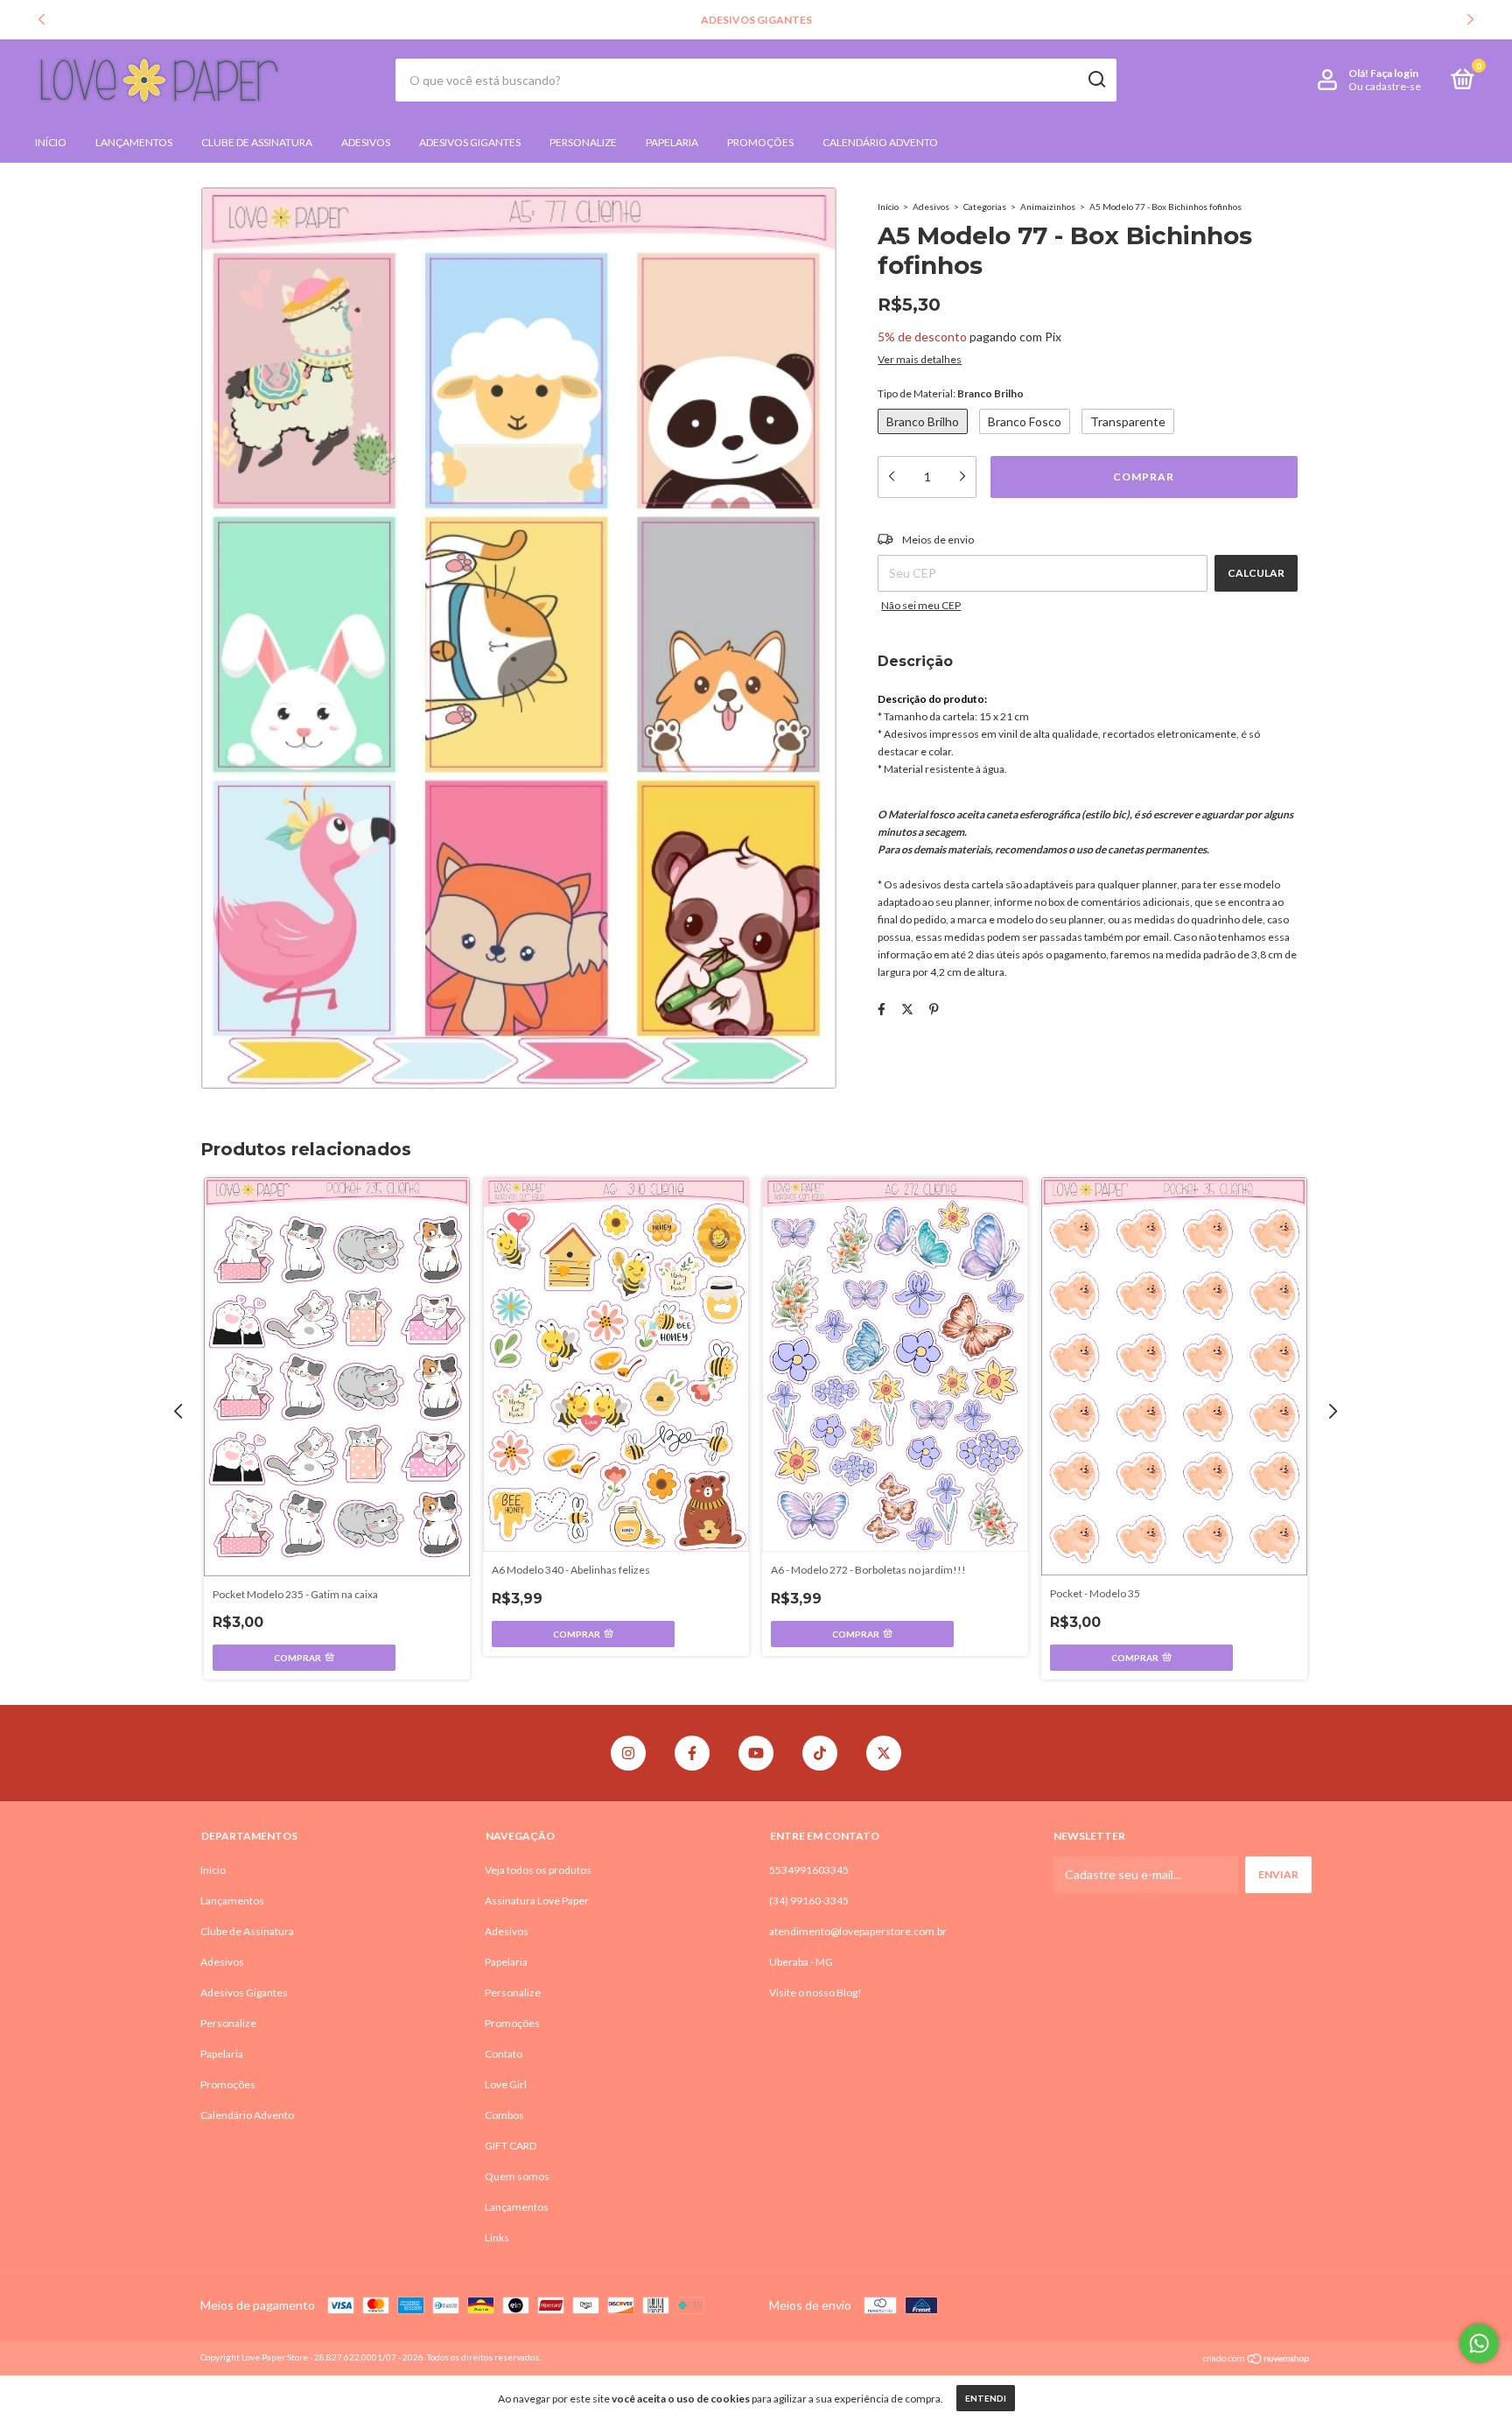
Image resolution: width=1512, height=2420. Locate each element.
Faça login (1394, 73)
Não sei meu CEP (921, 605)
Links (497, 2238)
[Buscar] (1096, 80)
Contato (504, 2054)
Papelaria (672, 142)
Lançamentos (134, 142)
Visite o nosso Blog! (815, 1992)
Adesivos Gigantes (470, 142)
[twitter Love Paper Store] (884, 1753)
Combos (504, 2115)
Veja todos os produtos (538, 1870)
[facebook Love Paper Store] (692, 1753)
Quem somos (517, 2176)
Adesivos (366, 142)
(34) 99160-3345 (809, 1901)
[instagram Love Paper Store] (628, 1753)
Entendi (986, 2398)
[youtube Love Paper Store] (756, 1753)
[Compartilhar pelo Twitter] (907, 1010)
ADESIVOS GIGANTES (756, 20)
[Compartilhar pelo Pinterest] (934, 1010)
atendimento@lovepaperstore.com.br (858, 1931)
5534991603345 (809, 1870)
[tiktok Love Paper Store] (820, 1753)
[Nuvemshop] (1257, 2359)
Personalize (583, 142)
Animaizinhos (1048, 207)
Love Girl (506, 2084)
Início (51, 142)
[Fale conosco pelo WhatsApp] (1479, 2343)
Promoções (760, 142)
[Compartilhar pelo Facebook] (882, 1010)
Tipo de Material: (951, 393)
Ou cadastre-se (1385, 86)
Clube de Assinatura (257, 142)
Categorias (985, 207)
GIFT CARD (511, 2146)
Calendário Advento (880, 142)
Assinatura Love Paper (537, 1901)
